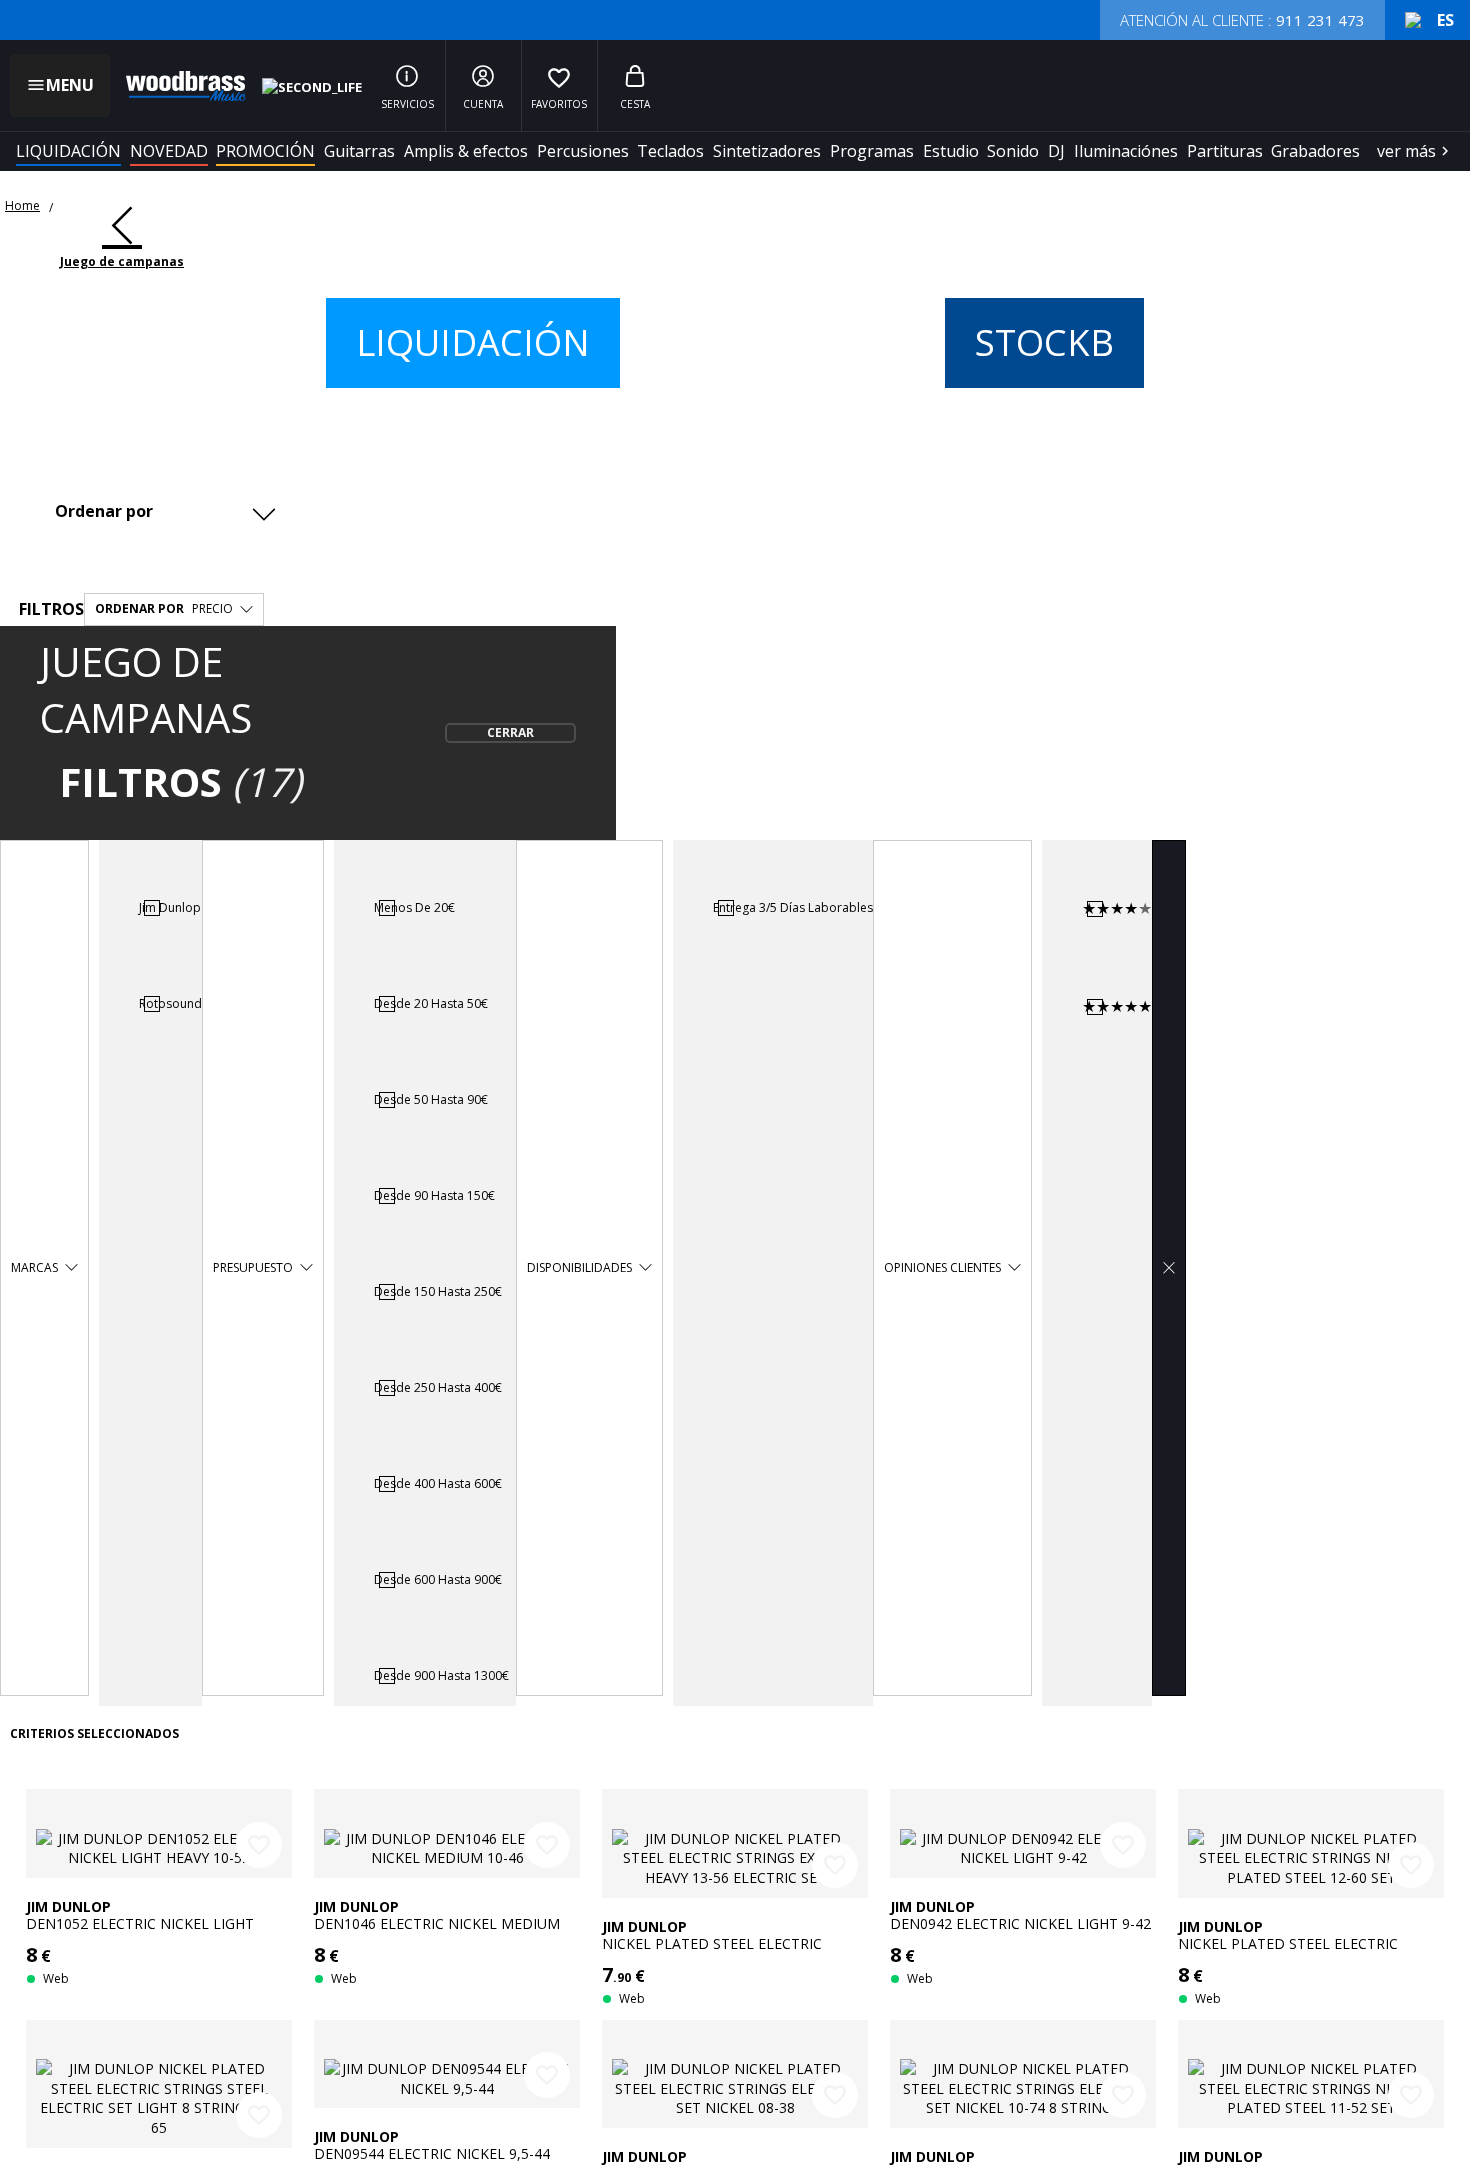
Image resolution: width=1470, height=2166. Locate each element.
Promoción (265, 151)
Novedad (169, 151)
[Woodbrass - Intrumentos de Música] (176, 86)
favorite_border (259, 1845)
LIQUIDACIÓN (68, 151)
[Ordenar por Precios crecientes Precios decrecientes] (163, 510)
